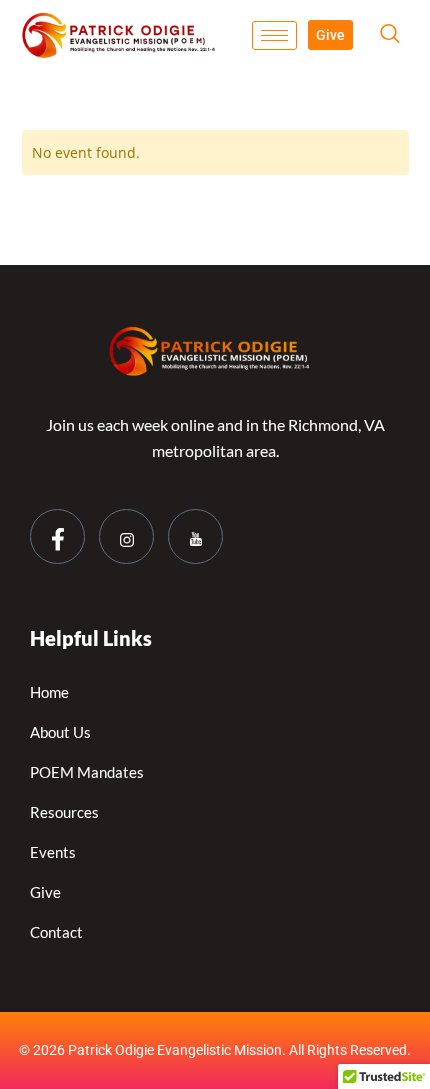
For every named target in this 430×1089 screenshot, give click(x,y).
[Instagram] (126, 536)
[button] (390, 35)
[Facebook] (57, 536)
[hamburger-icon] (274, 35)
